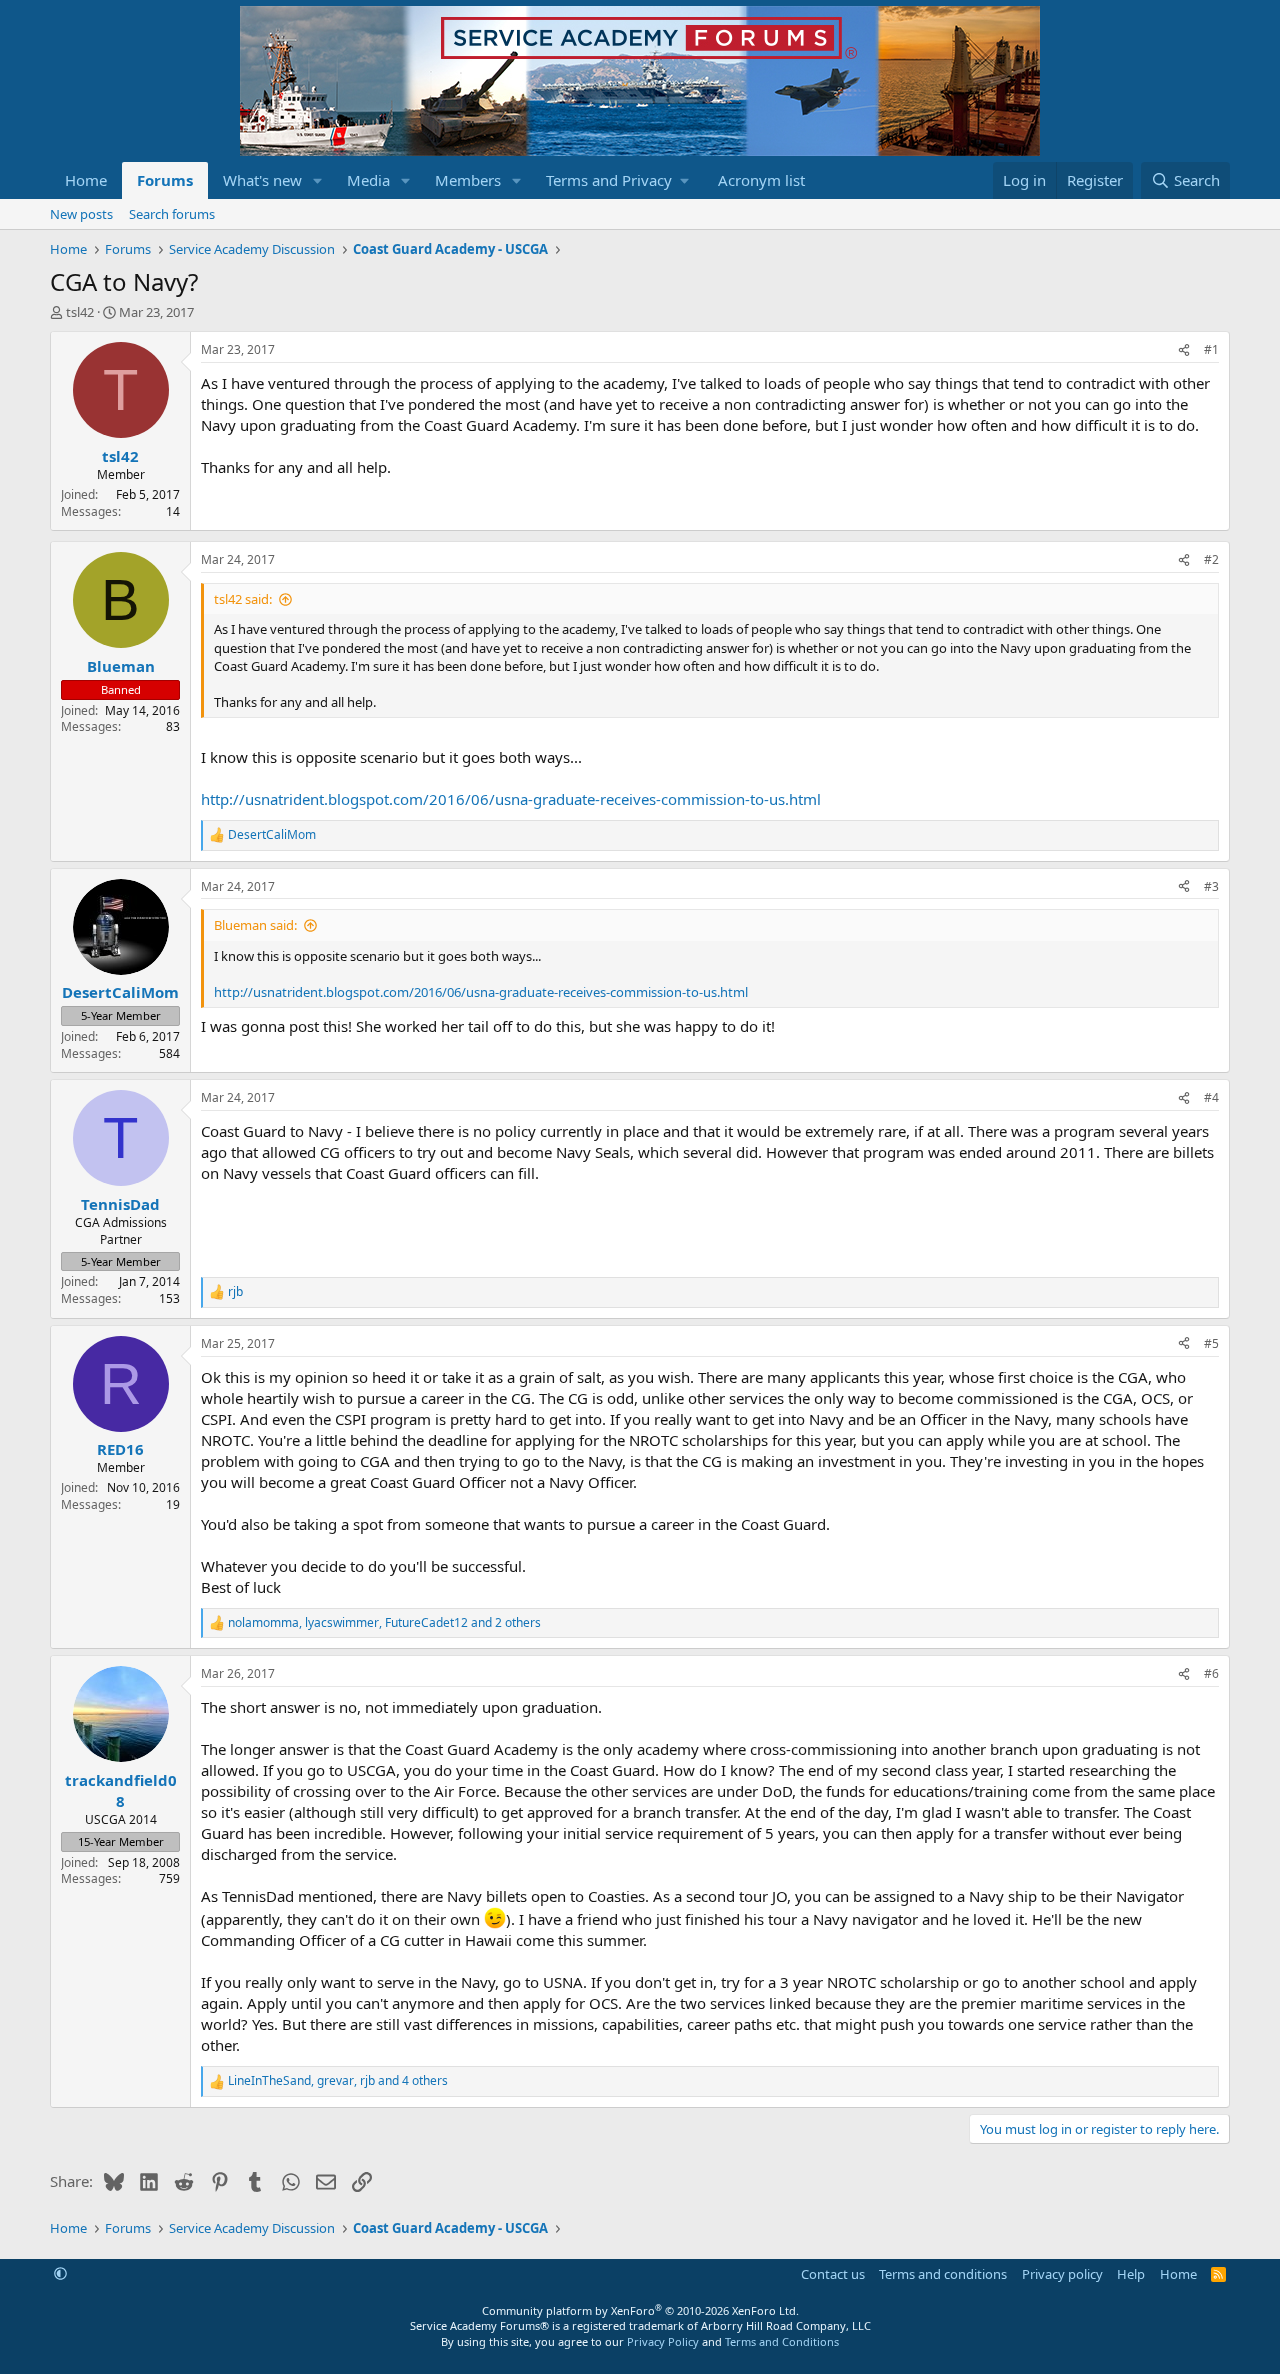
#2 (1211, 559)
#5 (1211, 1343)
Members (468, 180)
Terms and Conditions (782, 2341)
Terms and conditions (943, 2274)
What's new (262, 180)
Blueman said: (255, 925)
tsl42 (80, 312)
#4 (1211, 1097)
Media (368, 180)
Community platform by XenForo (640, 2310)
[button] (318, 180)
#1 (1211, 349)
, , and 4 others (338, 2081)
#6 (1211, 1673)
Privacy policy (1062, 2274)
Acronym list (761, 180)
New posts (81, 214)
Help (1131, 2274)
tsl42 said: (243, 599)
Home (86, 180)
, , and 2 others (384, 1623)
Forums (165, 180)
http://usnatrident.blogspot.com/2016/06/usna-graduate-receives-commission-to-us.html (511, 799)
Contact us (833, 2274)
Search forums (172, 214)
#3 (1211, 886)
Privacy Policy (663, 2341)
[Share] (1184, 350)
